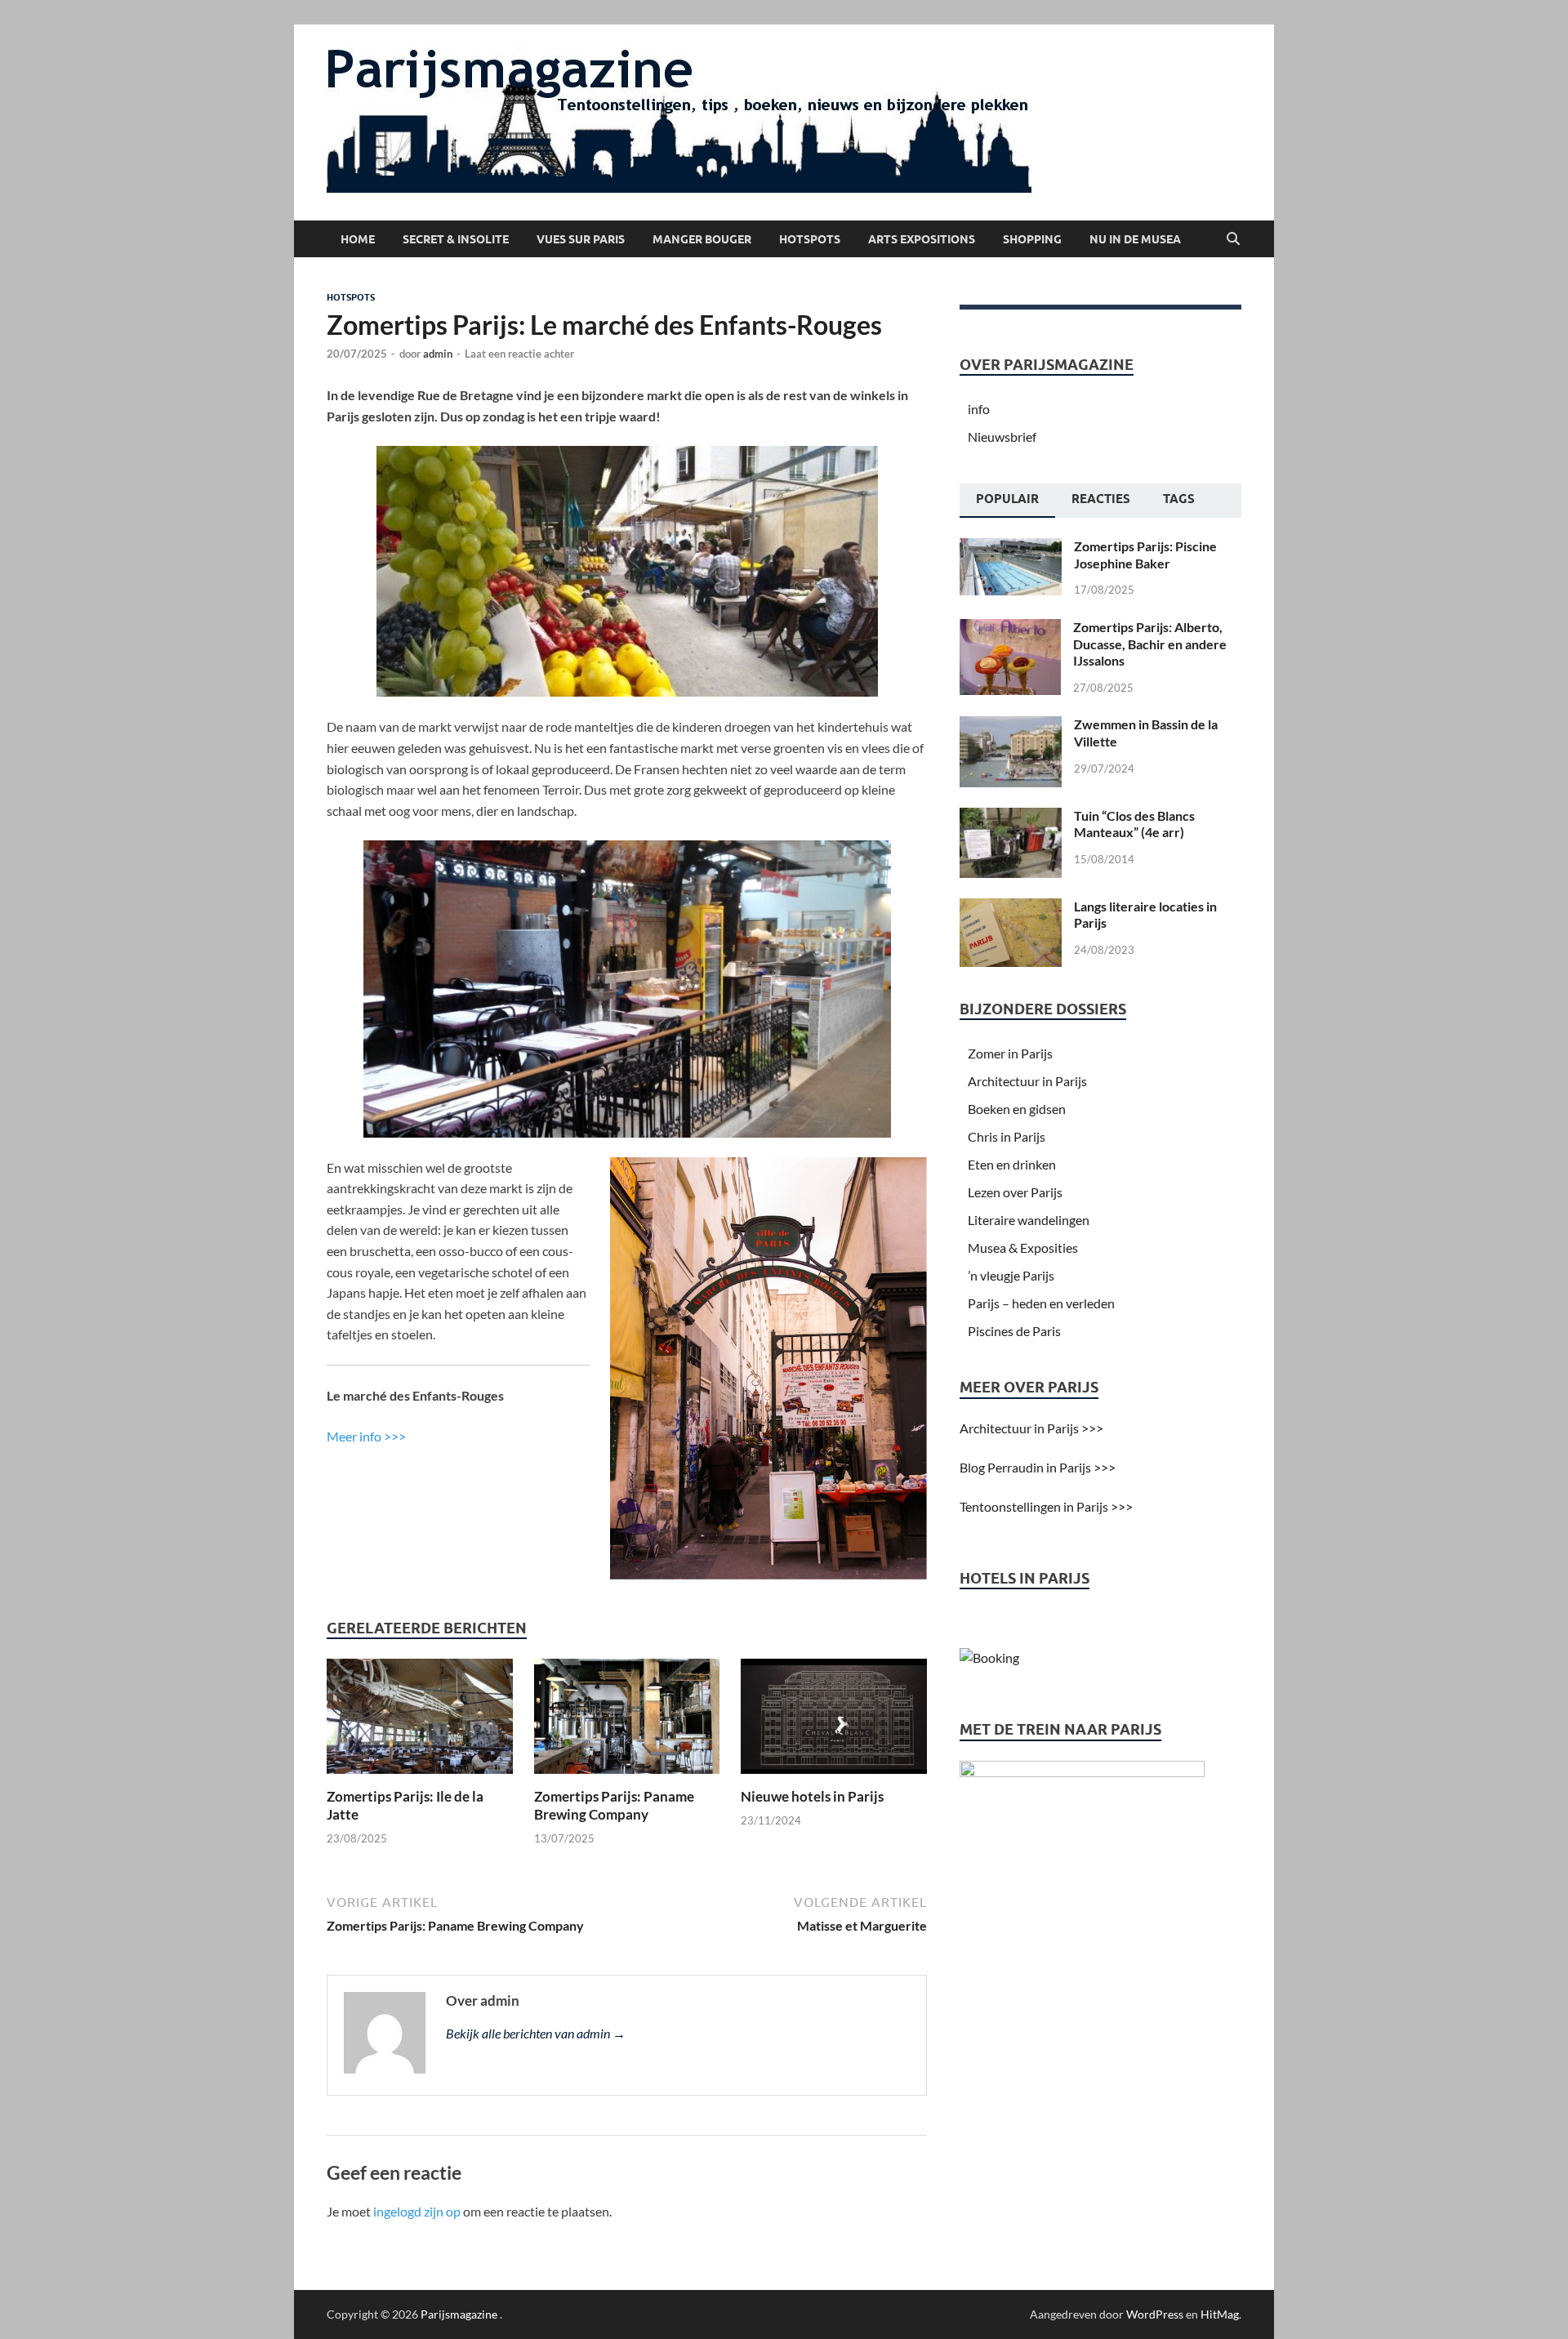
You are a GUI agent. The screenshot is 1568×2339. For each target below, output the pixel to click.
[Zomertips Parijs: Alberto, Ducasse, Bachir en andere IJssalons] (1010, 628)
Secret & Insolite (456, 239)
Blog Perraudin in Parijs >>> (1038, 1467)
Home (358, 239)
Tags (1179, 499)
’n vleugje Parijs (1011, 1275)
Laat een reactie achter (519, 354)
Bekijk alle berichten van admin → (536, 2033)
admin (438, 354)
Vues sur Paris (581, 239)
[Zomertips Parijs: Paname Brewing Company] (627, 1721)
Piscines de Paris (1014, 1331)
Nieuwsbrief (1002, 437)
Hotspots (810, 239)
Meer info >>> (366, 1436)
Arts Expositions (922, 239)
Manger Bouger (702, 239)
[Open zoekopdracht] (1233, 239)
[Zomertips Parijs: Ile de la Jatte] (420, 1721)
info (979, 409)
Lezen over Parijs (1015, 1192)
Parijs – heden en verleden (1041, 1303)
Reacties (1101, 499)
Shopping (1032, 239)
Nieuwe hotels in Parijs (812, 1796)
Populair (1007, 499)
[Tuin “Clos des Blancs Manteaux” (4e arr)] (1011, 817)
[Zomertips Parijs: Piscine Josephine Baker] (1011, 548)
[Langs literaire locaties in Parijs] (1011, 908)
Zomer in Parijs (1010, 1053)
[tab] (1007, 501)
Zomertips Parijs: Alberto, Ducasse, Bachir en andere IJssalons (1150, 644)
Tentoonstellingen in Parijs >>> (1046, 1506)
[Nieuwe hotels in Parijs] (834, 1721)
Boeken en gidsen (1017, 1109)
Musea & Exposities (1023, 1247)
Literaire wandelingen (1029, 1220)
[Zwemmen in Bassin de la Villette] (1011, 726)
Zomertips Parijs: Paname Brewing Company (614, 1805)
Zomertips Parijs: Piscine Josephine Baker (1145, 555)
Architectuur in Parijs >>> (1031, 1428)
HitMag (1220, 2314)
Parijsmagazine (459, 2314)
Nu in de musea (1135, 239)
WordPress (1155, 2314)
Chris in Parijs (1007, 1136)
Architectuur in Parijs (1027, 1081)
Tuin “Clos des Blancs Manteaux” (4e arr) (1134, 824)
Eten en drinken (1012, 1164)
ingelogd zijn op (417, 2211)
